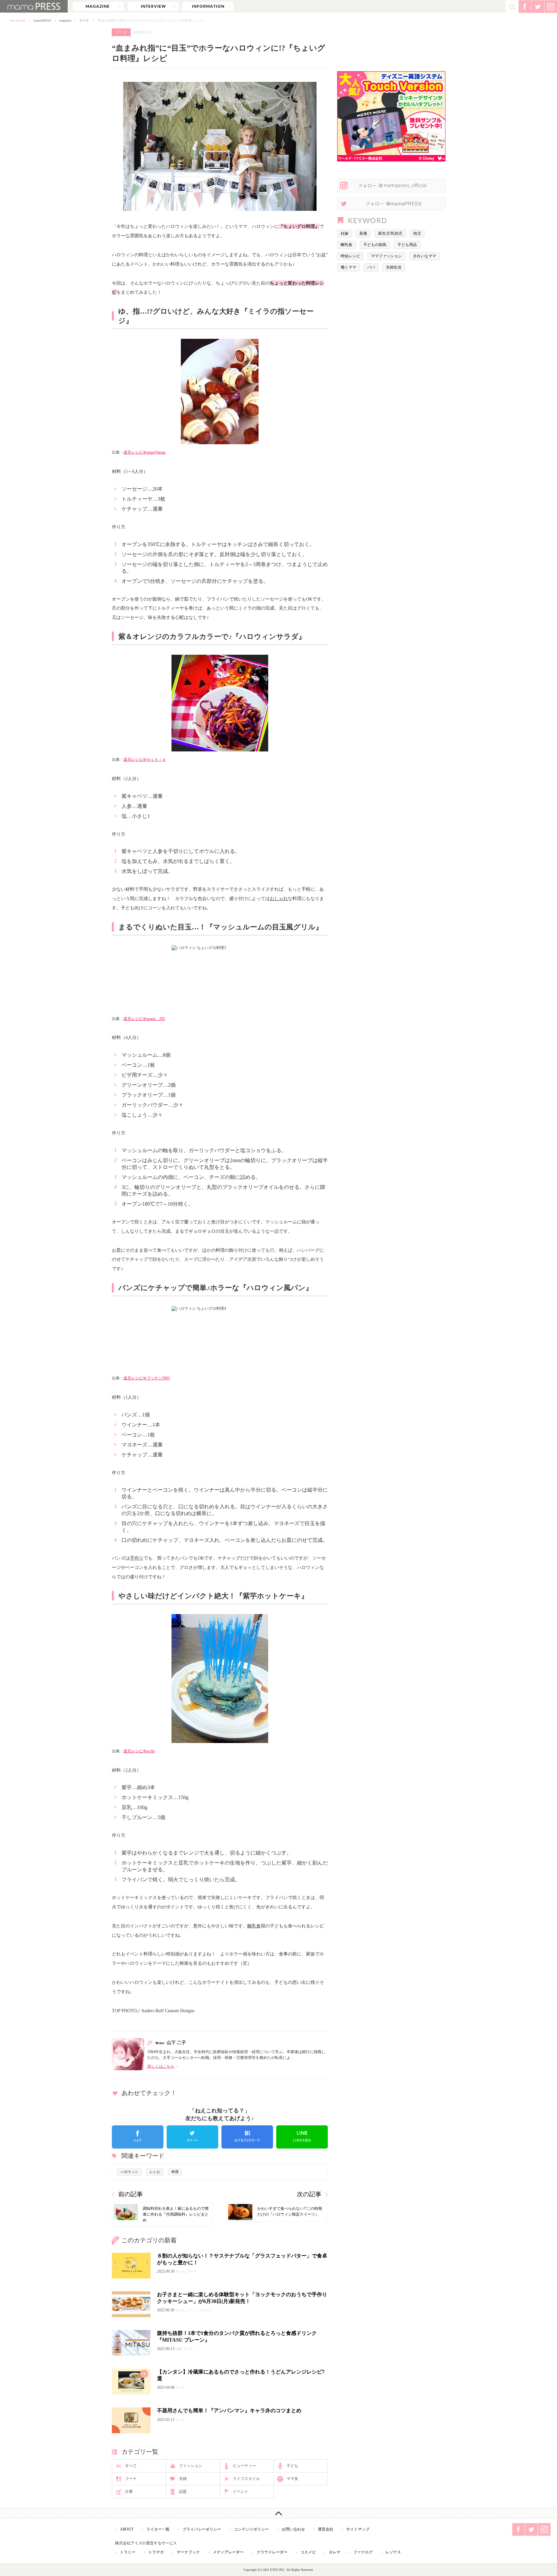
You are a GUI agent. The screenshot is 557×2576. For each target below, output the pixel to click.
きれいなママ (425, 256)
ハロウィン (129, 2172)
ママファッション (386, 256)
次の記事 (309, 2194)
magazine (98, 6)
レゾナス (393, 2552)
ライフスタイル (246, 2479)
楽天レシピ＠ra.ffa (139, 1751)
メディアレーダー (228, 2552)
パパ (371, 267)
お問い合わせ (293, 2529)
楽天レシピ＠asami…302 (144, 1019)
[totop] (278, 2513)
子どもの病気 (375, 245)
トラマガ (156, 2552)
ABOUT (127, 2529)
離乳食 (254, 1926)
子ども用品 (407, 245)
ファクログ (363, 2552)
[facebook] (138, 2137)
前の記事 (131, 2194)
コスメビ (308, 2552)
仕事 (129, 2492)
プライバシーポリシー (202, 2529)
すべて (131, 2466)
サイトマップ (358, 2529)
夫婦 (183, 2479)
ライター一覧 (158, 2529)
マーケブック (188, 2552)
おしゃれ (279, 898)
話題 (183, 2492)
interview (153, 6)
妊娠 (345, 233)
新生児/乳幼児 (390, 233)
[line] (302, 2137)
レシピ (155, 2172)
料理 (175, 2172)
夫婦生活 (394, 267)
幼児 (417, 233)
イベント (240, 2492)
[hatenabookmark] (247, 2137)
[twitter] (192, 2137)
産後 (363, 233)
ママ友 (292, 2479)
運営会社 (326, 2529)
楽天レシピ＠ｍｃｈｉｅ (145, 759)
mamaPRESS (42, 20)
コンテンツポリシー (251, 2529)
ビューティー (244, 2466)
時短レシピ (350, 256)
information (208, 6)
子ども (292, 2466)
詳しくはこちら (161, 2066)
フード (84, 20)
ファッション (191, 2466)
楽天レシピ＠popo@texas (145, 452)
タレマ (335, 2552)
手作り (137, 1558)
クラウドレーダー (272, 2552)
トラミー (128, 2552)
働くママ (348, 267)
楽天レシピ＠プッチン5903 (147, 1378)
